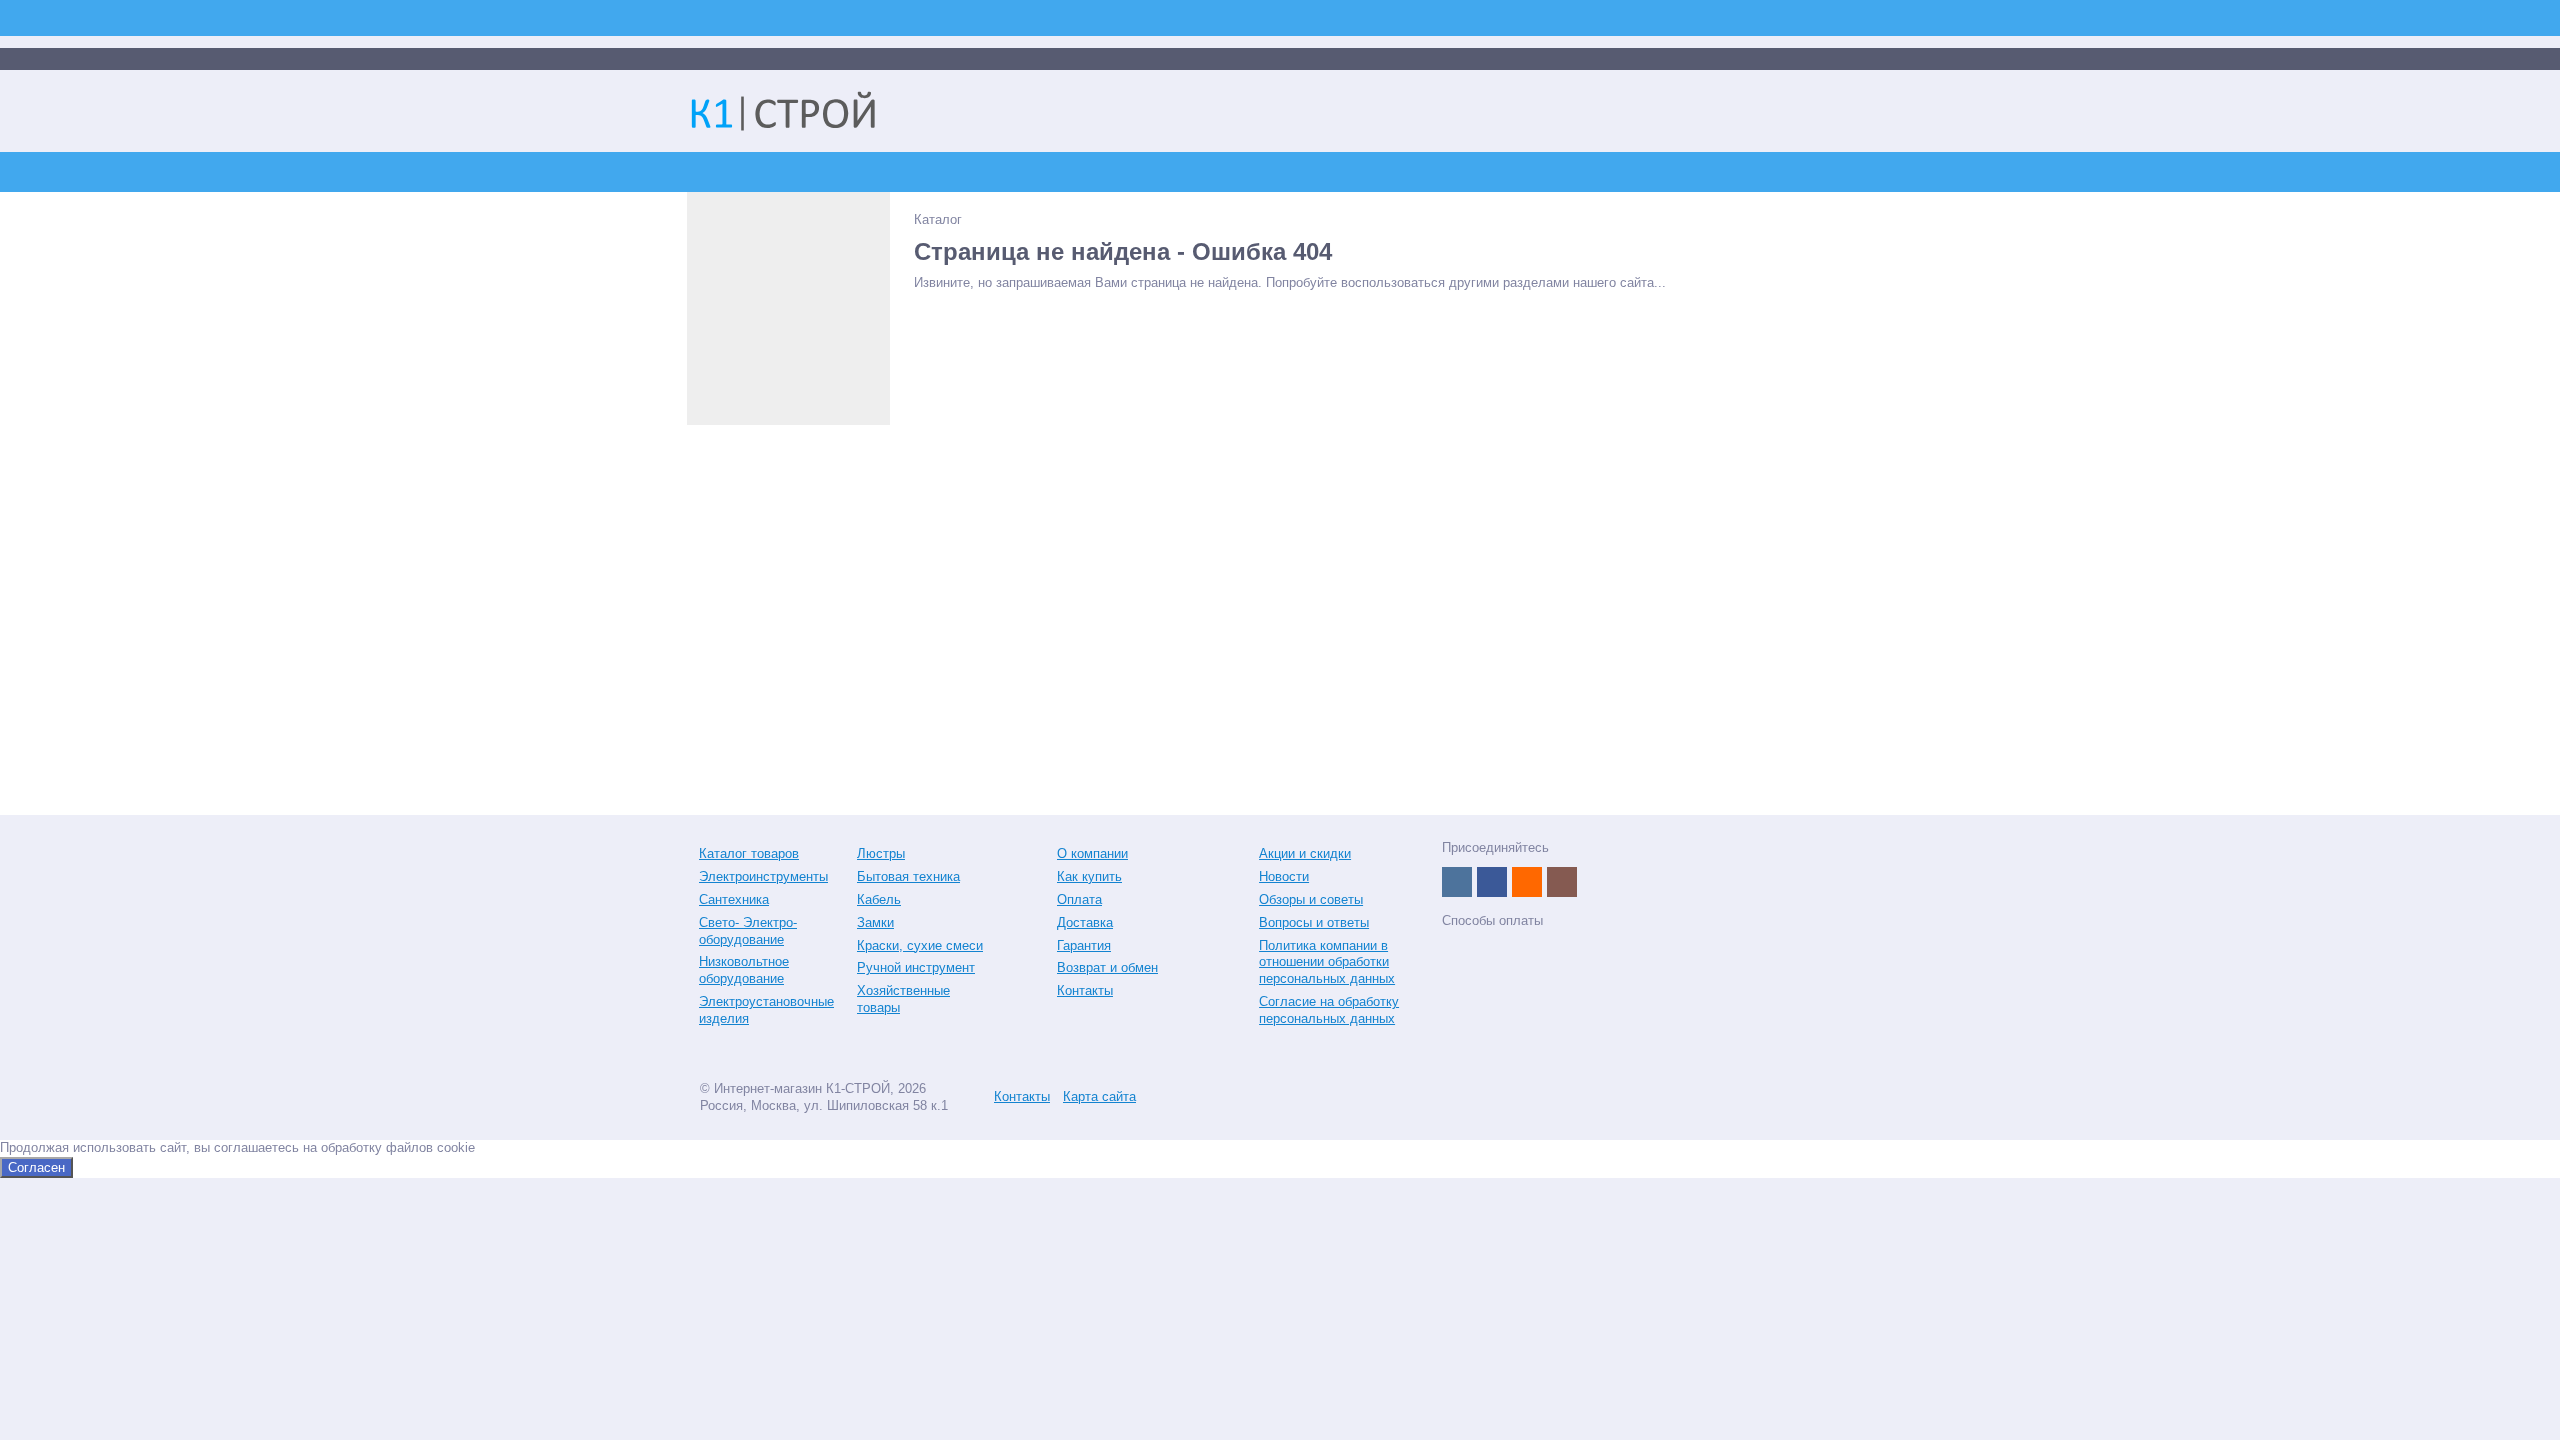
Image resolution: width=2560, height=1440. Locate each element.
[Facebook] (1492, 882)
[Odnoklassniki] (1527, 882)
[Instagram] (1562, 882)
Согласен (36, 1167)
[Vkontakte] (1457, 882)
